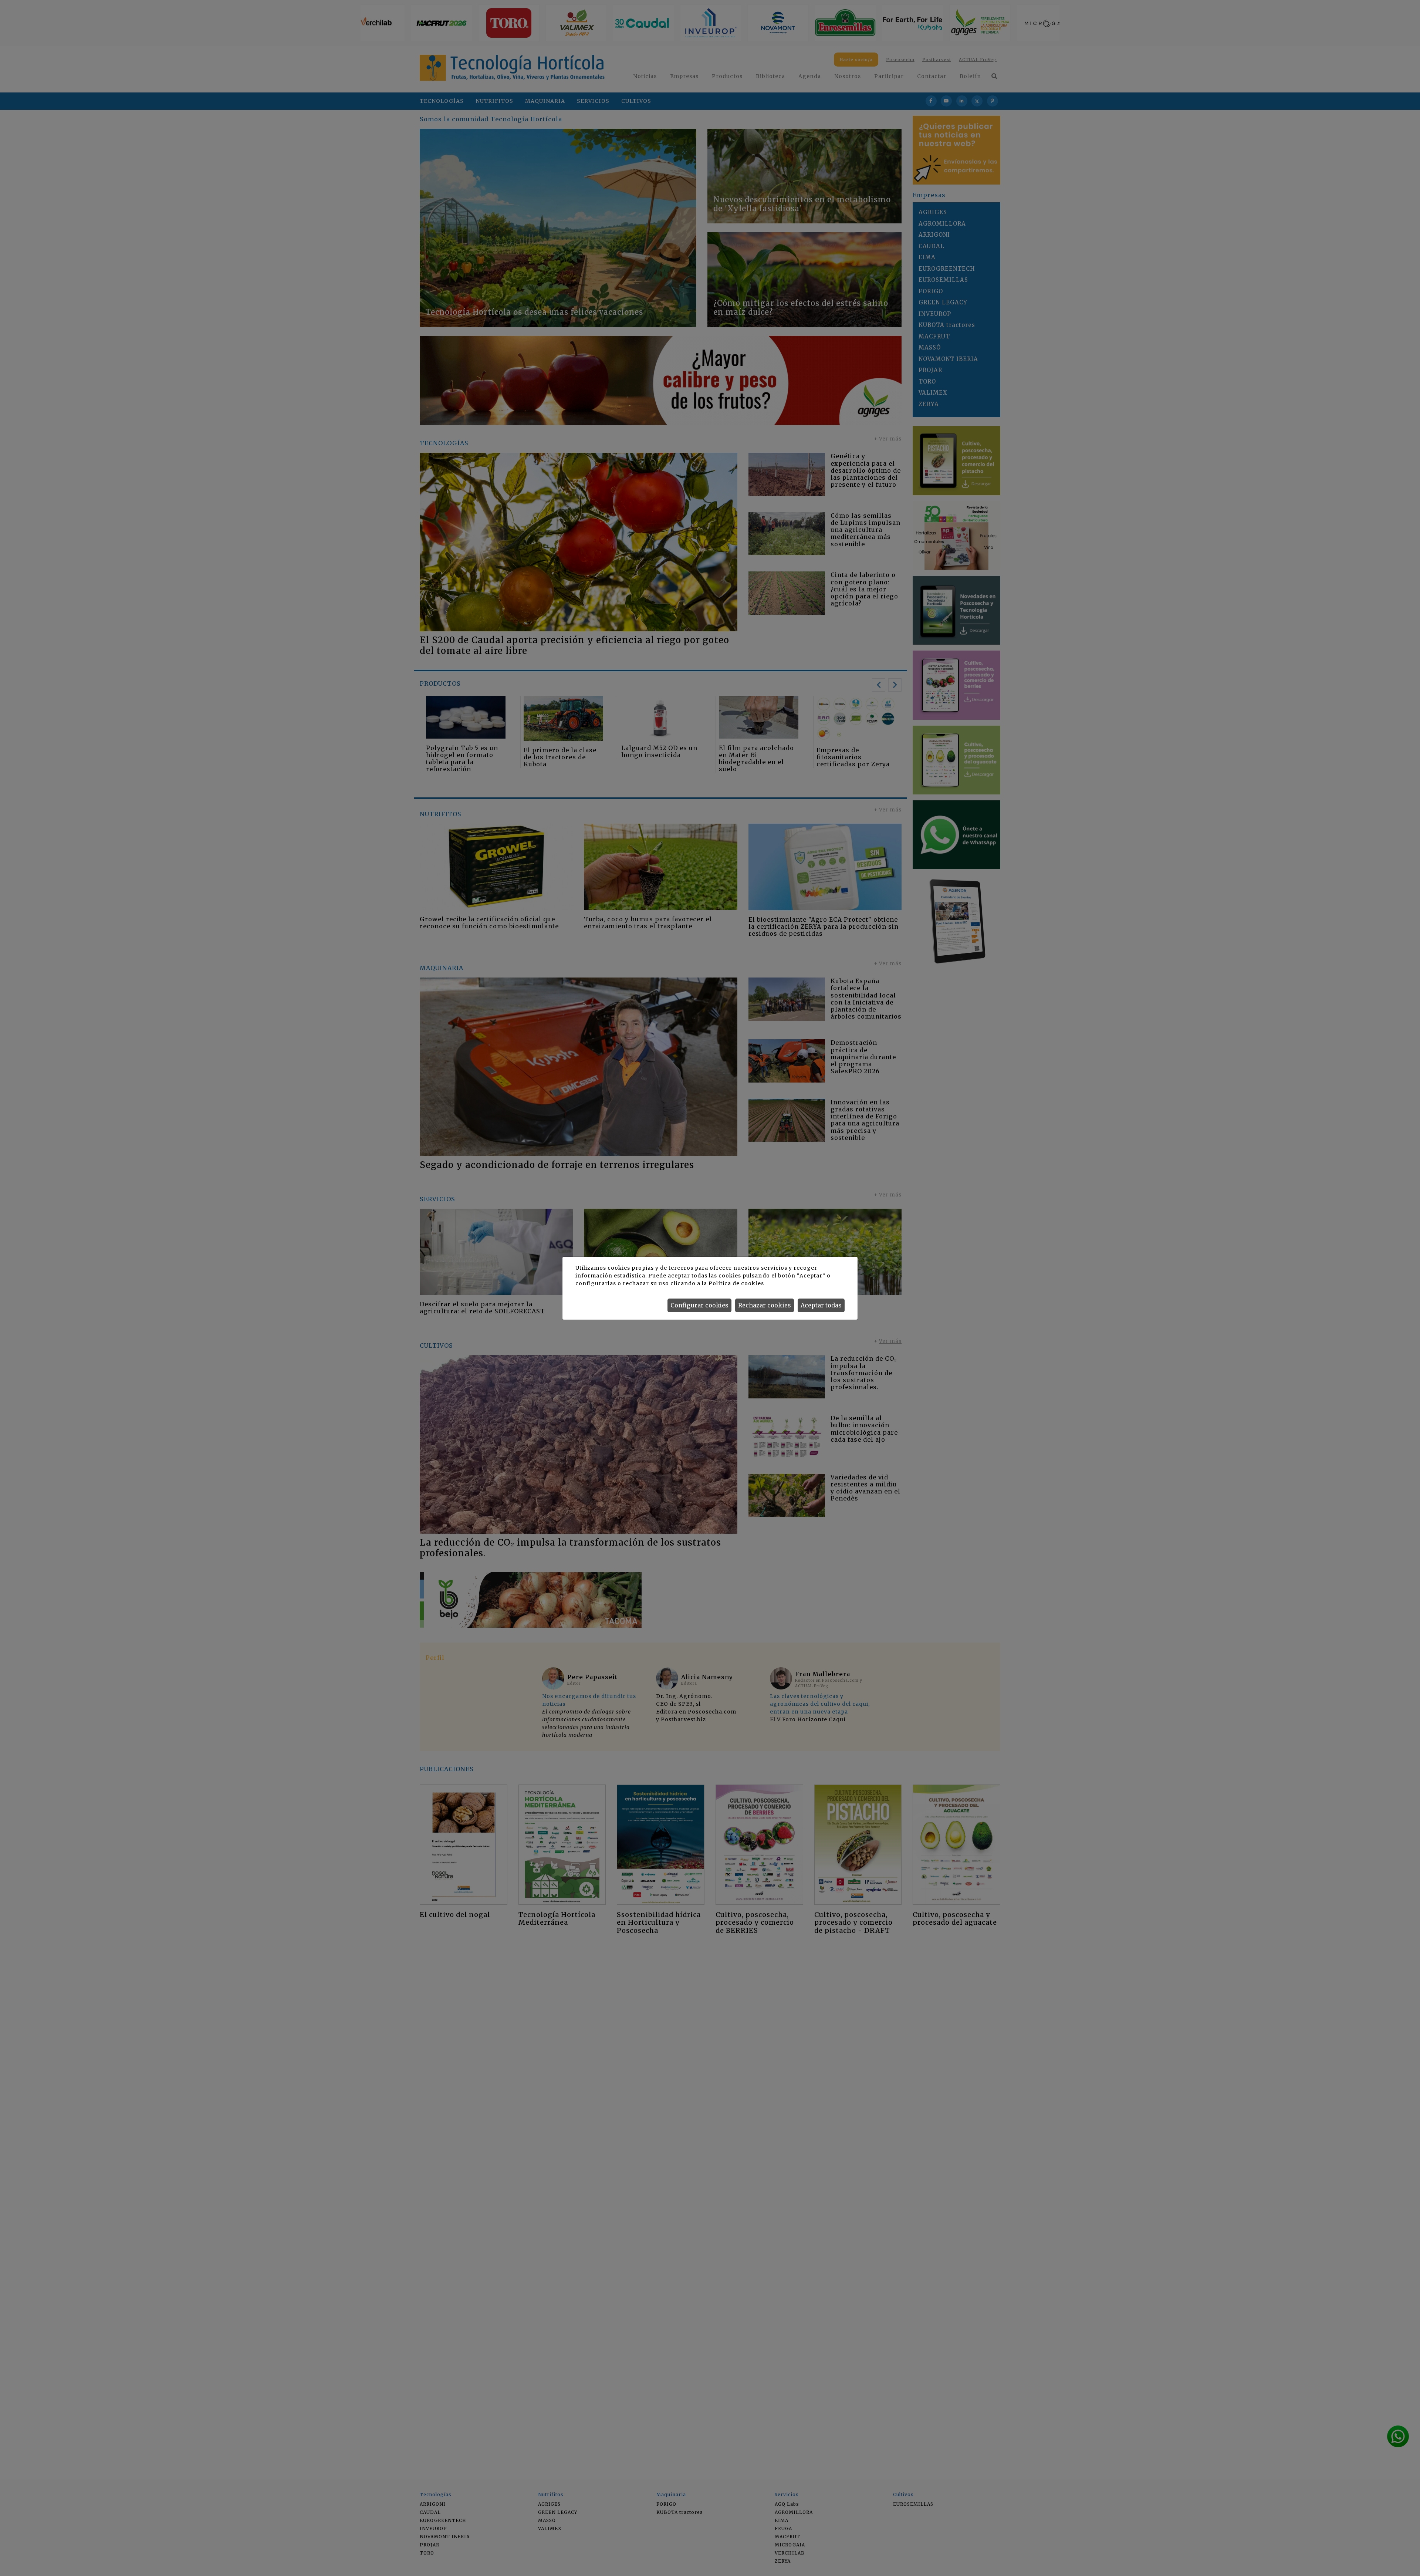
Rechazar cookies (765, 1305)
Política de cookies (736, 1283)
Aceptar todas (821, 1305)
